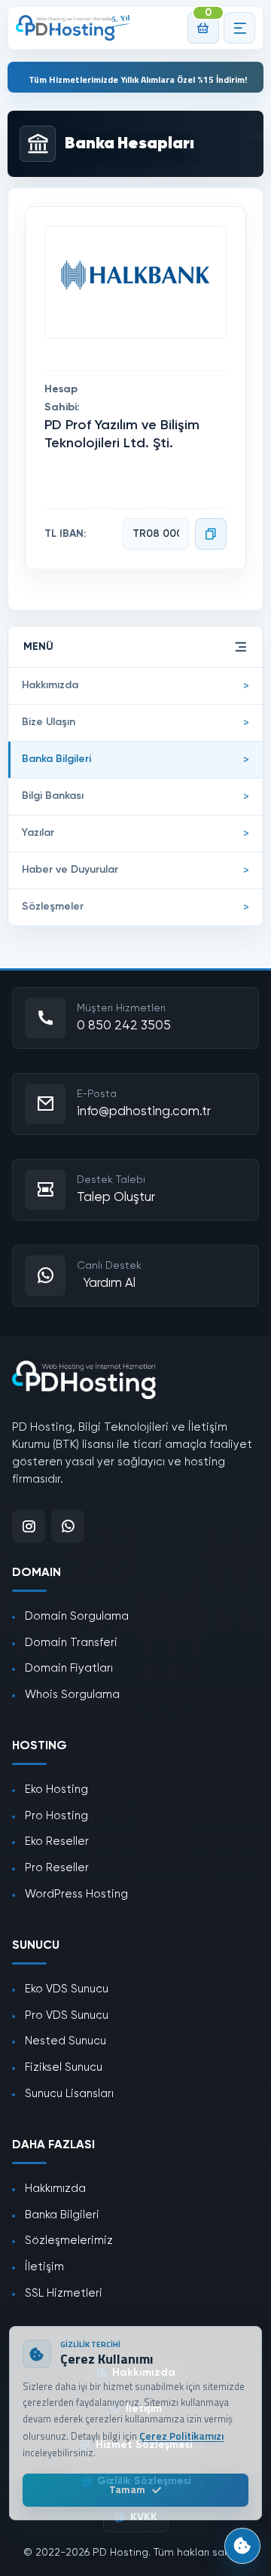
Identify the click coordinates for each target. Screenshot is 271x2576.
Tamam (127, 2489)
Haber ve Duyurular (70, 870)
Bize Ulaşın (49, 722)
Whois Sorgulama (72, 1695)
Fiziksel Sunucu (64, 2067)
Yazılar (38, 833)
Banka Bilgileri (56, 759)
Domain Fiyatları (69, 1668)
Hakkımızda (50, 685)
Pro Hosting (56, 1816)
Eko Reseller (57, 1841)
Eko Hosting (56, 1789)
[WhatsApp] (68, 1526)
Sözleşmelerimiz (69, 2241)
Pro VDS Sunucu (67, 2015)
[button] (239, 28)
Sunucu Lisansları (69, 2094)
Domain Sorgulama (77, 1616)
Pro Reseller (57, 1868)
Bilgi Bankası (53, 796)
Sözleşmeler (53, 907)
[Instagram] (29, 1526)
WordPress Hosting (76, 1894)
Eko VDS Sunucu (67, 1989)
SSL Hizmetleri (64, 2293)
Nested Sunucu (65, 2041)
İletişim (44, 2267)
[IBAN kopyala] (211, 534)
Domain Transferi (71, 1643)
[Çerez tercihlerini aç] (242, 2546)
